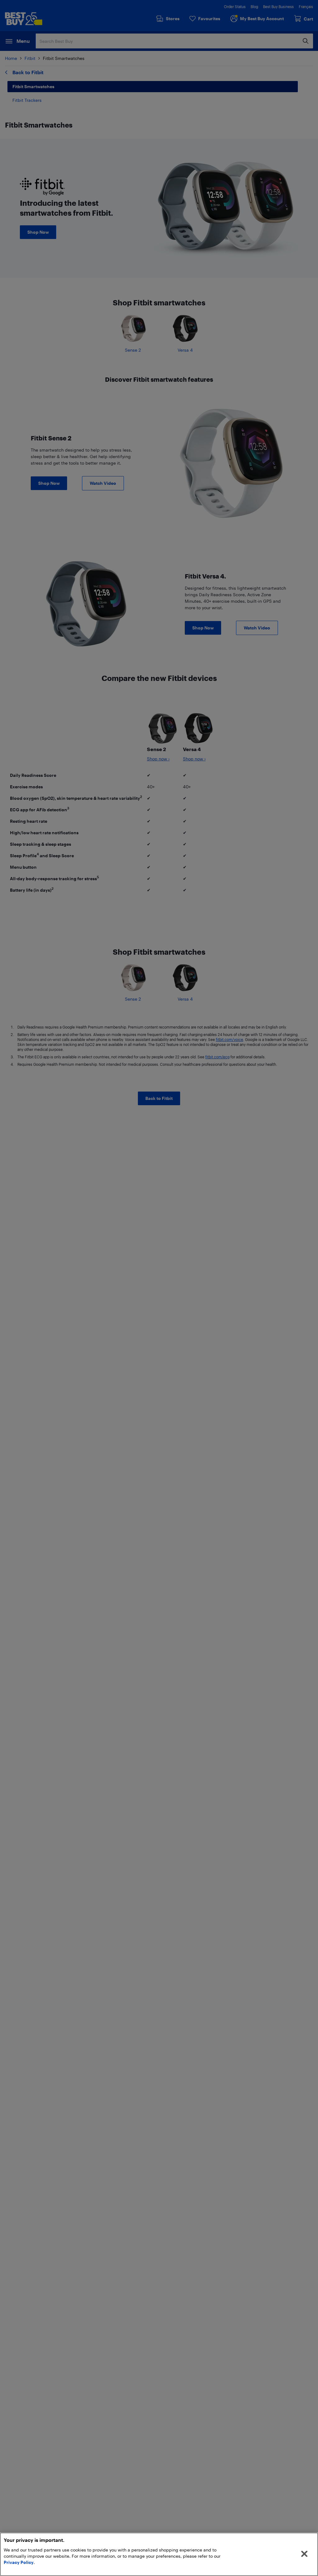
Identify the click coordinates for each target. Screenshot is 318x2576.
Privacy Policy (19, 2562)
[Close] (304, 2554)
